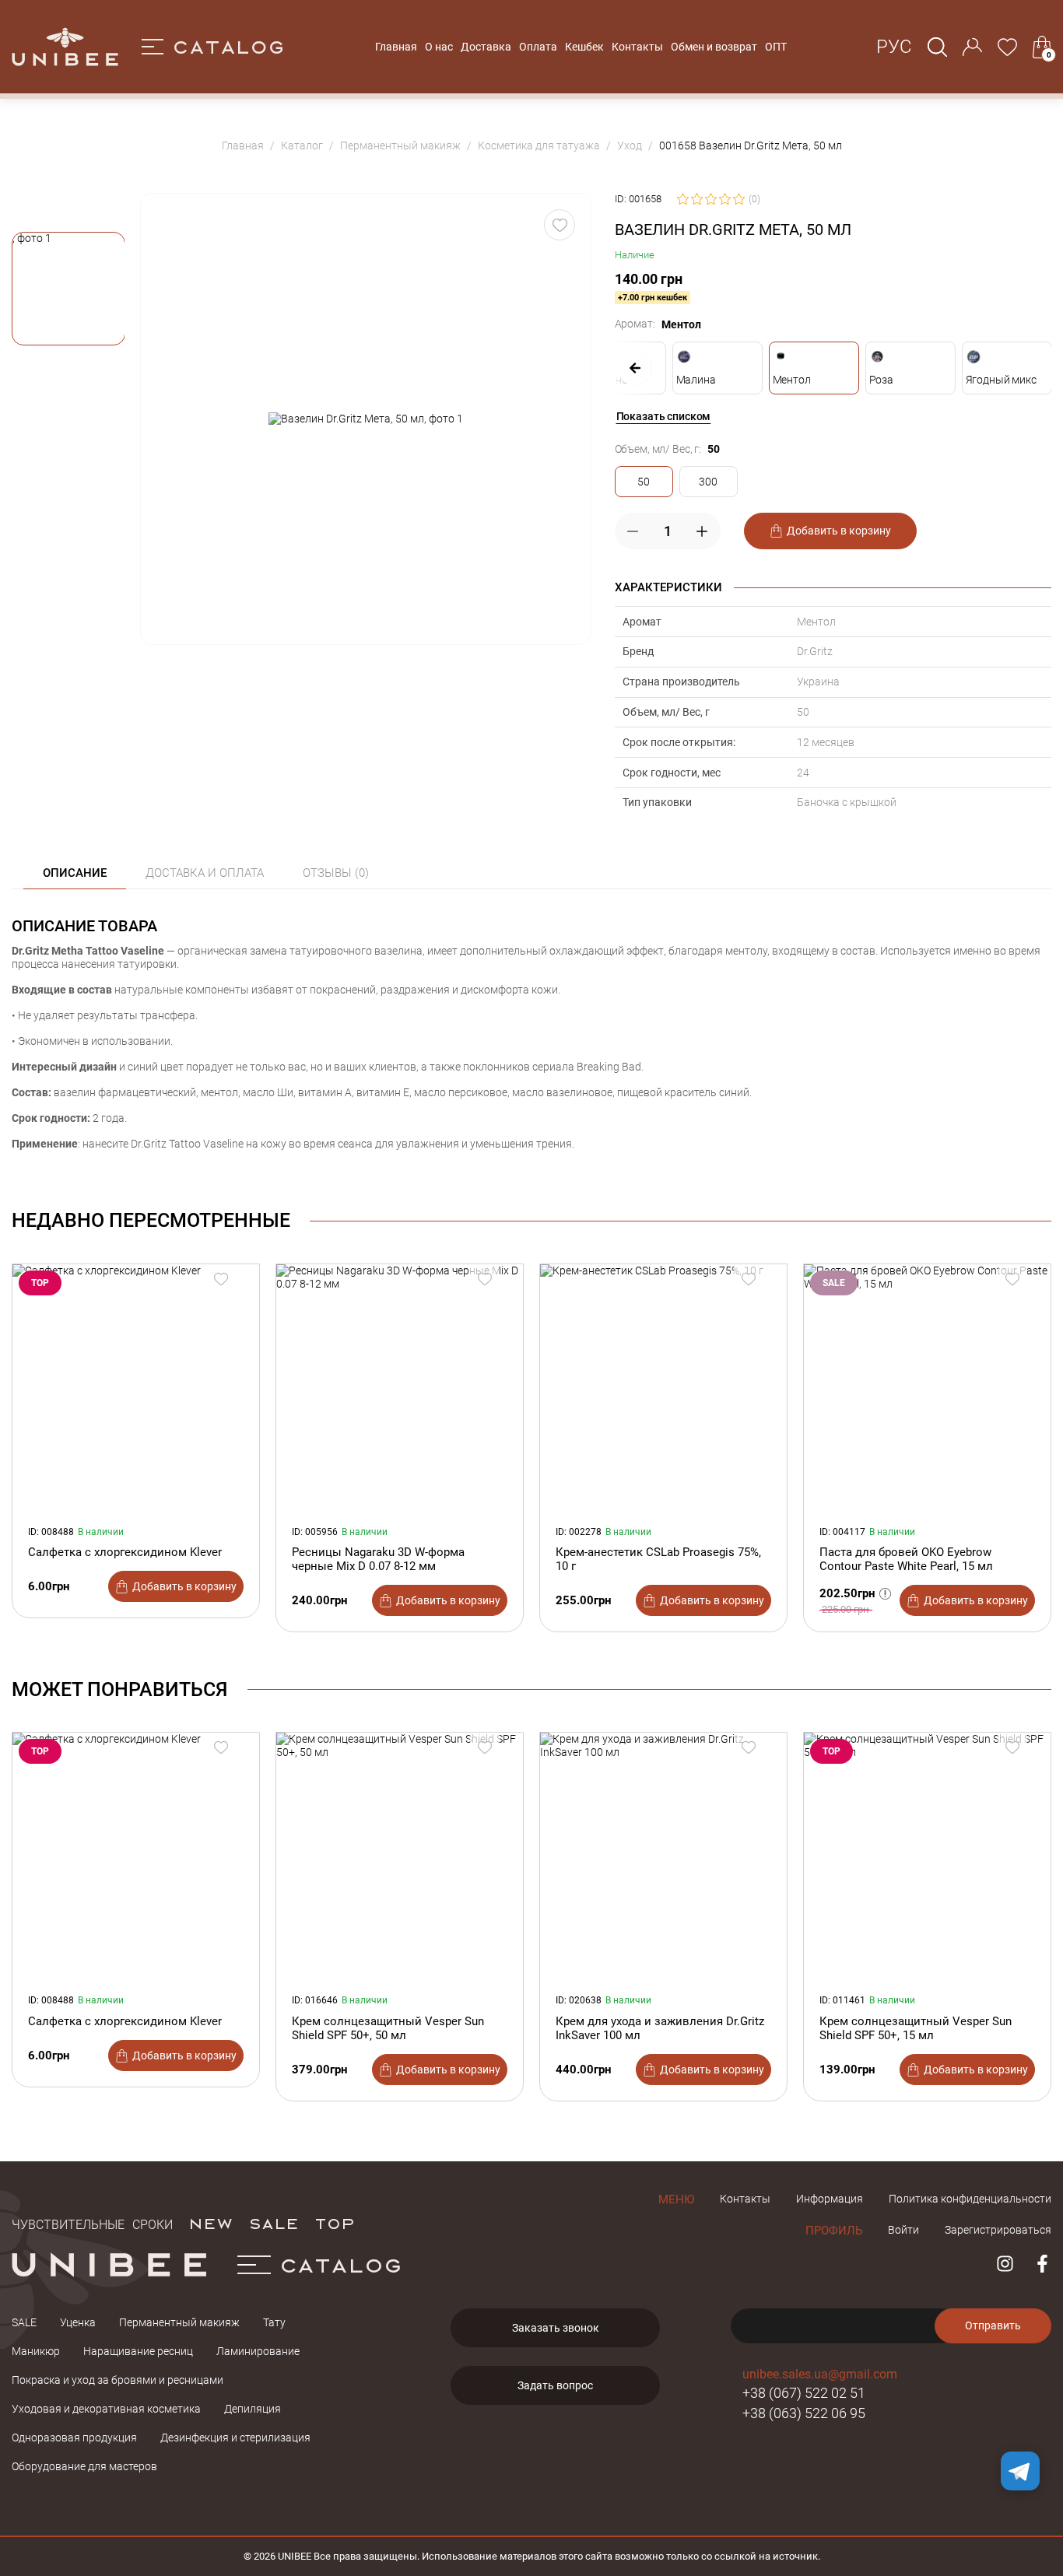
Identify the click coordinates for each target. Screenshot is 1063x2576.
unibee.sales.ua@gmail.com (820, 2374)
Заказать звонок (556, 2328)
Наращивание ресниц (138, 2351)
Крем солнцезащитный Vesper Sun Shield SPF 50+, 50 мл (388, 2028)
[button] (68, 289)
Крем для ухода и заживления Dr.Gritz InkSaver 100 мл (660, 2028)
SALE (274, 2223)
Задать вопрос (555, 2385)
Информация (830, 2199)
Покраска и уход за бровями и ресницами (118, 2380)
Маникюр (36, 2351)
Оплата (538, 47)
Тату (274, 2322)
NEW (210, 2223)
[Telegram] (1020, 2471)
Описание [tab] (75, 873)
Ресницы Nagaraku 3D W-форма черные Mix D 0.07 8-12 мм (378, 1559)
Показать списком (664, 416)
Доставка (486, 47)
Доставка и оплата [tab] (205, 873)
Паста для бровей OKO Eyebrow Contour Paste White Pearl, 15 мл (906, 1559)
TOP (335, 2223)
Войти (903, 2230)
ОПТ (776, 47)
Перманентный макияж (179, 2322)
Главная (396, 47)
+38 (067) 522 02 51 (804, 2393)
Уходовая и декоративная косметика (106, 2409)
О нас (439, 47)
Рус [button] (894, 47)
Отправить (993, 2325)
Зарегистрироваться (998, 2230)
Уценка (78, 2322)
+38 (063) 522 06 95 (804, 2413)
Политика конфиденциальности (970, 2199)
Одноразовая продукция (74, 2438)
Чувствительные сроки (92, 2223)
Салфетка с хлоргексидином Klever (125, 1552)
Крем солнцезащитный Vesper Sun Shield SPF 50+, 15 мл (916, 2028)
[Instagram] (1005, 2264)
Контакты (637, 47)
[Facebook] (1042, 2264)
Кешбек (584, 47)
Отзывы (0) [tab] (336, 873)
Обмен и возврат (714, 47)
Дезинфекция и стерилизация (235, 2438)
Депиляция (253, 2409)
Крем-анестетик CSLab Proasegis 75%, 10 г (658, 1559)
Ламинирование (258, 2351)
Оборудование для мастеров (84, 2466)
